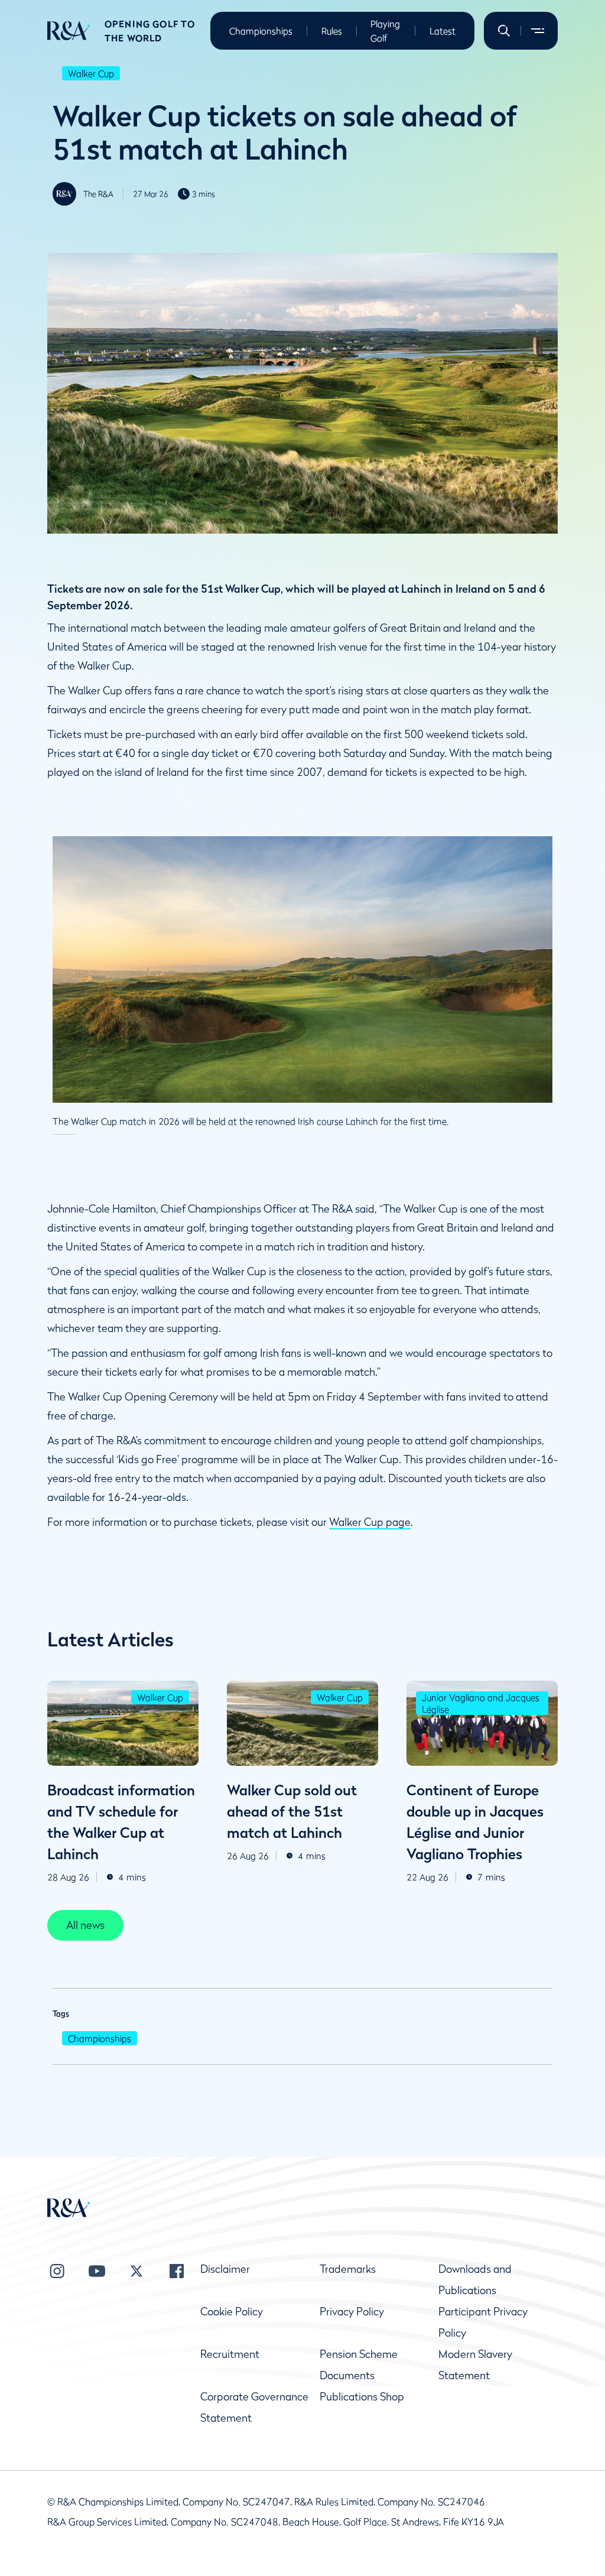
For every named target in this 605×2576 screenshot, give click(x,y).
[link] (85, 1925)
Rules (332, 31)
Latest (443, 31)
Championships (261, 31)
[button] (504, 31)
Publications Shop (362, 2397)
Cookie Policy (232, 2312)
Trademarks (348, 2269)
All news (85, 1925)
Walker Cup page (370, 1522)
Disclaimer (225, 2269)
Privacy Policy (352, 2312)
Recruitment (230, 2354)
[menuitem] (69, 31)
